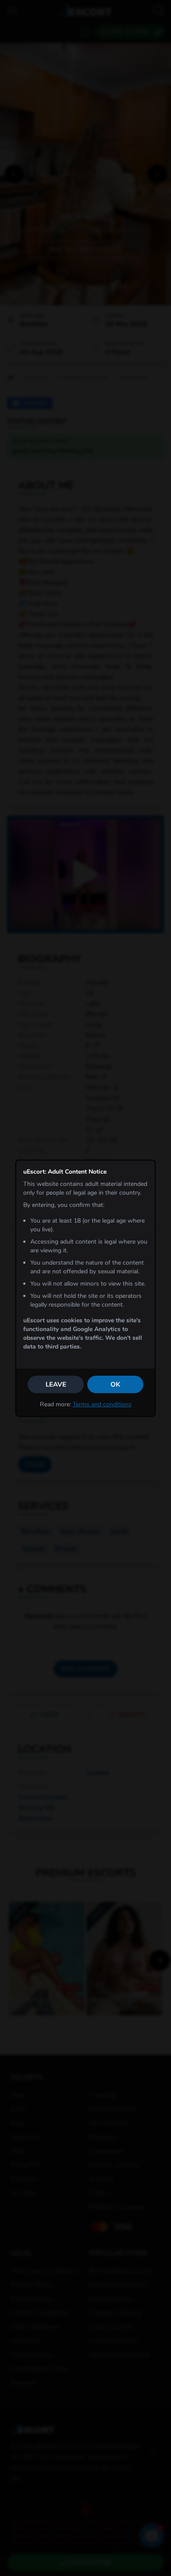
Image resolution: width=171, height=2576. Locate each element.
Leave (56, 1384)
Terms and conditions (102, 1404)
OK (115, 1384)
